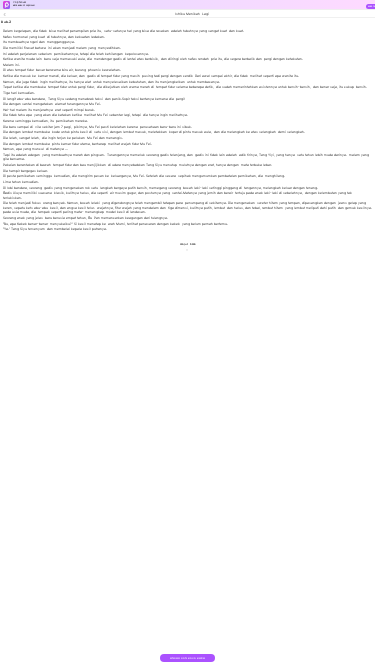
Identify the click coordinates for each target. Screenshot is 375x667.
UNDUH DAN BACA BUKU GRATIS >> (187, 660)
